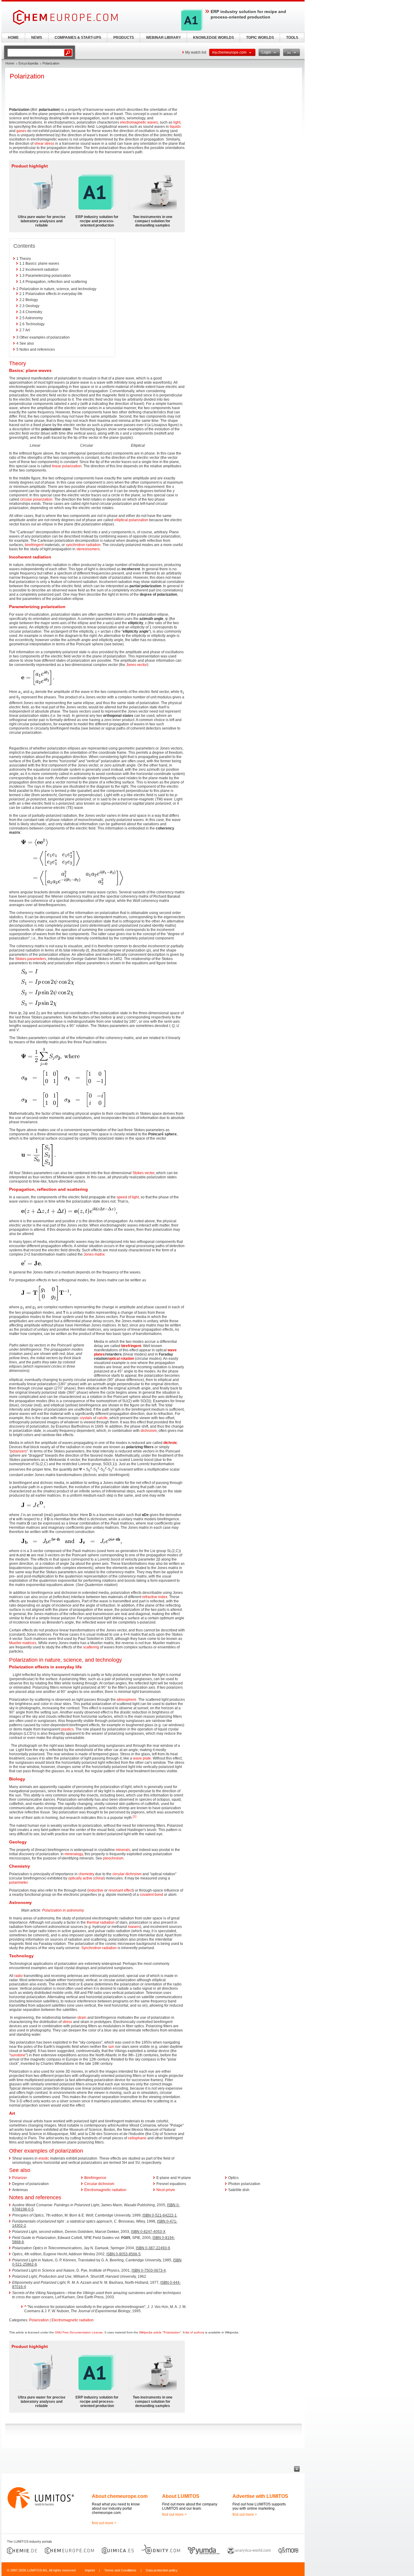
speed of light (128, 1197)
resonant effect (121, 1890)
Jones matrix (94, 1254)
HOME (13, 38)
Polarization (39, 2320)
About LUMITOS (181, 2496)
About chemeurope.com (120, 2496)
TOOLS (292, 38)
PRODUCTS (124, 38)
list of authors (195, 2332)
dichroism (149, 1431)
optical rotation (121, 1359)
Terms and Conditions (120, 2570)
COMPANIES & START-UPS (78, 38)
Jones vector (137, 665)
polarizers (18, 1451)
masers (134, 1927)
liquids (175, 127)
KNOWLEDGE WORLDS (214, 38)
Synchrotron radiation (99, 1948)
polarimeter (18, 1882)
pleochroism (113, 1858)
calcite (102, 1418)
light (177, 122)
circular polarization (36, 499)
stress (67, 2022)
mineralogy (74, 1854)
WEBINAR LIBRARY (164, 38)
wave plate (142, 1758)
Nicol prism (166, 2190)
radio (18, 1976)
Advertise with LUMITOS (260, 2496)
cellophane (137, 2138)
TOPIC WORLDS (260, 38)
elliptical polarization (131, 520)
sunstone (18, 2055)
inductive (96, 1890)
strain (82, 2018)
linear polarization (67, 466)
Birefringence (95, 2178)
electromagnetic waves (139, 122)
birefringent (34, 545)
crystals (86, 1418)
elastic (44, 2158)
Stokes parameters (31, 959)
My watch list (196, 52)
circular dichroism (127, 1874)
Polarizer (20, 2178)
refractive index (155, 1597)
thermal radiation (101, 1922)
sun (111, 2047)
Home (10, 63)
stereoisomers (88, 549)
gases (21, 131)
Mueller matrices (23, 1643)
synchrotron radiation (83, 545)
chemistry (86, 1874)
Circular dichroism (99, 2184)
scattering (91, 1647)
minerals (123, 1850)
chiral (99, 1878)
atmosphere (127, 1700)
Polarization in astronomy (63, 1910)
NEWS (37, 38)
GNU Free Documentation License (79, 2332)
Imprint (90, 2570)
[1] (135, 1816)
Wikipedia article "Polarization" (160, 2332)
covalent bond (151, 1895)
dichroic (170, 1443)
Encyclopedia (28, 63)
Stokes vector (143, 1173)
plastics (67, 1729)
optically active (80, 1878)
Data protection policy (162, 2570)
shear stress (44, 144)
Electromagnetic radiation (105, 2190)
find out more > (104, 2523)
